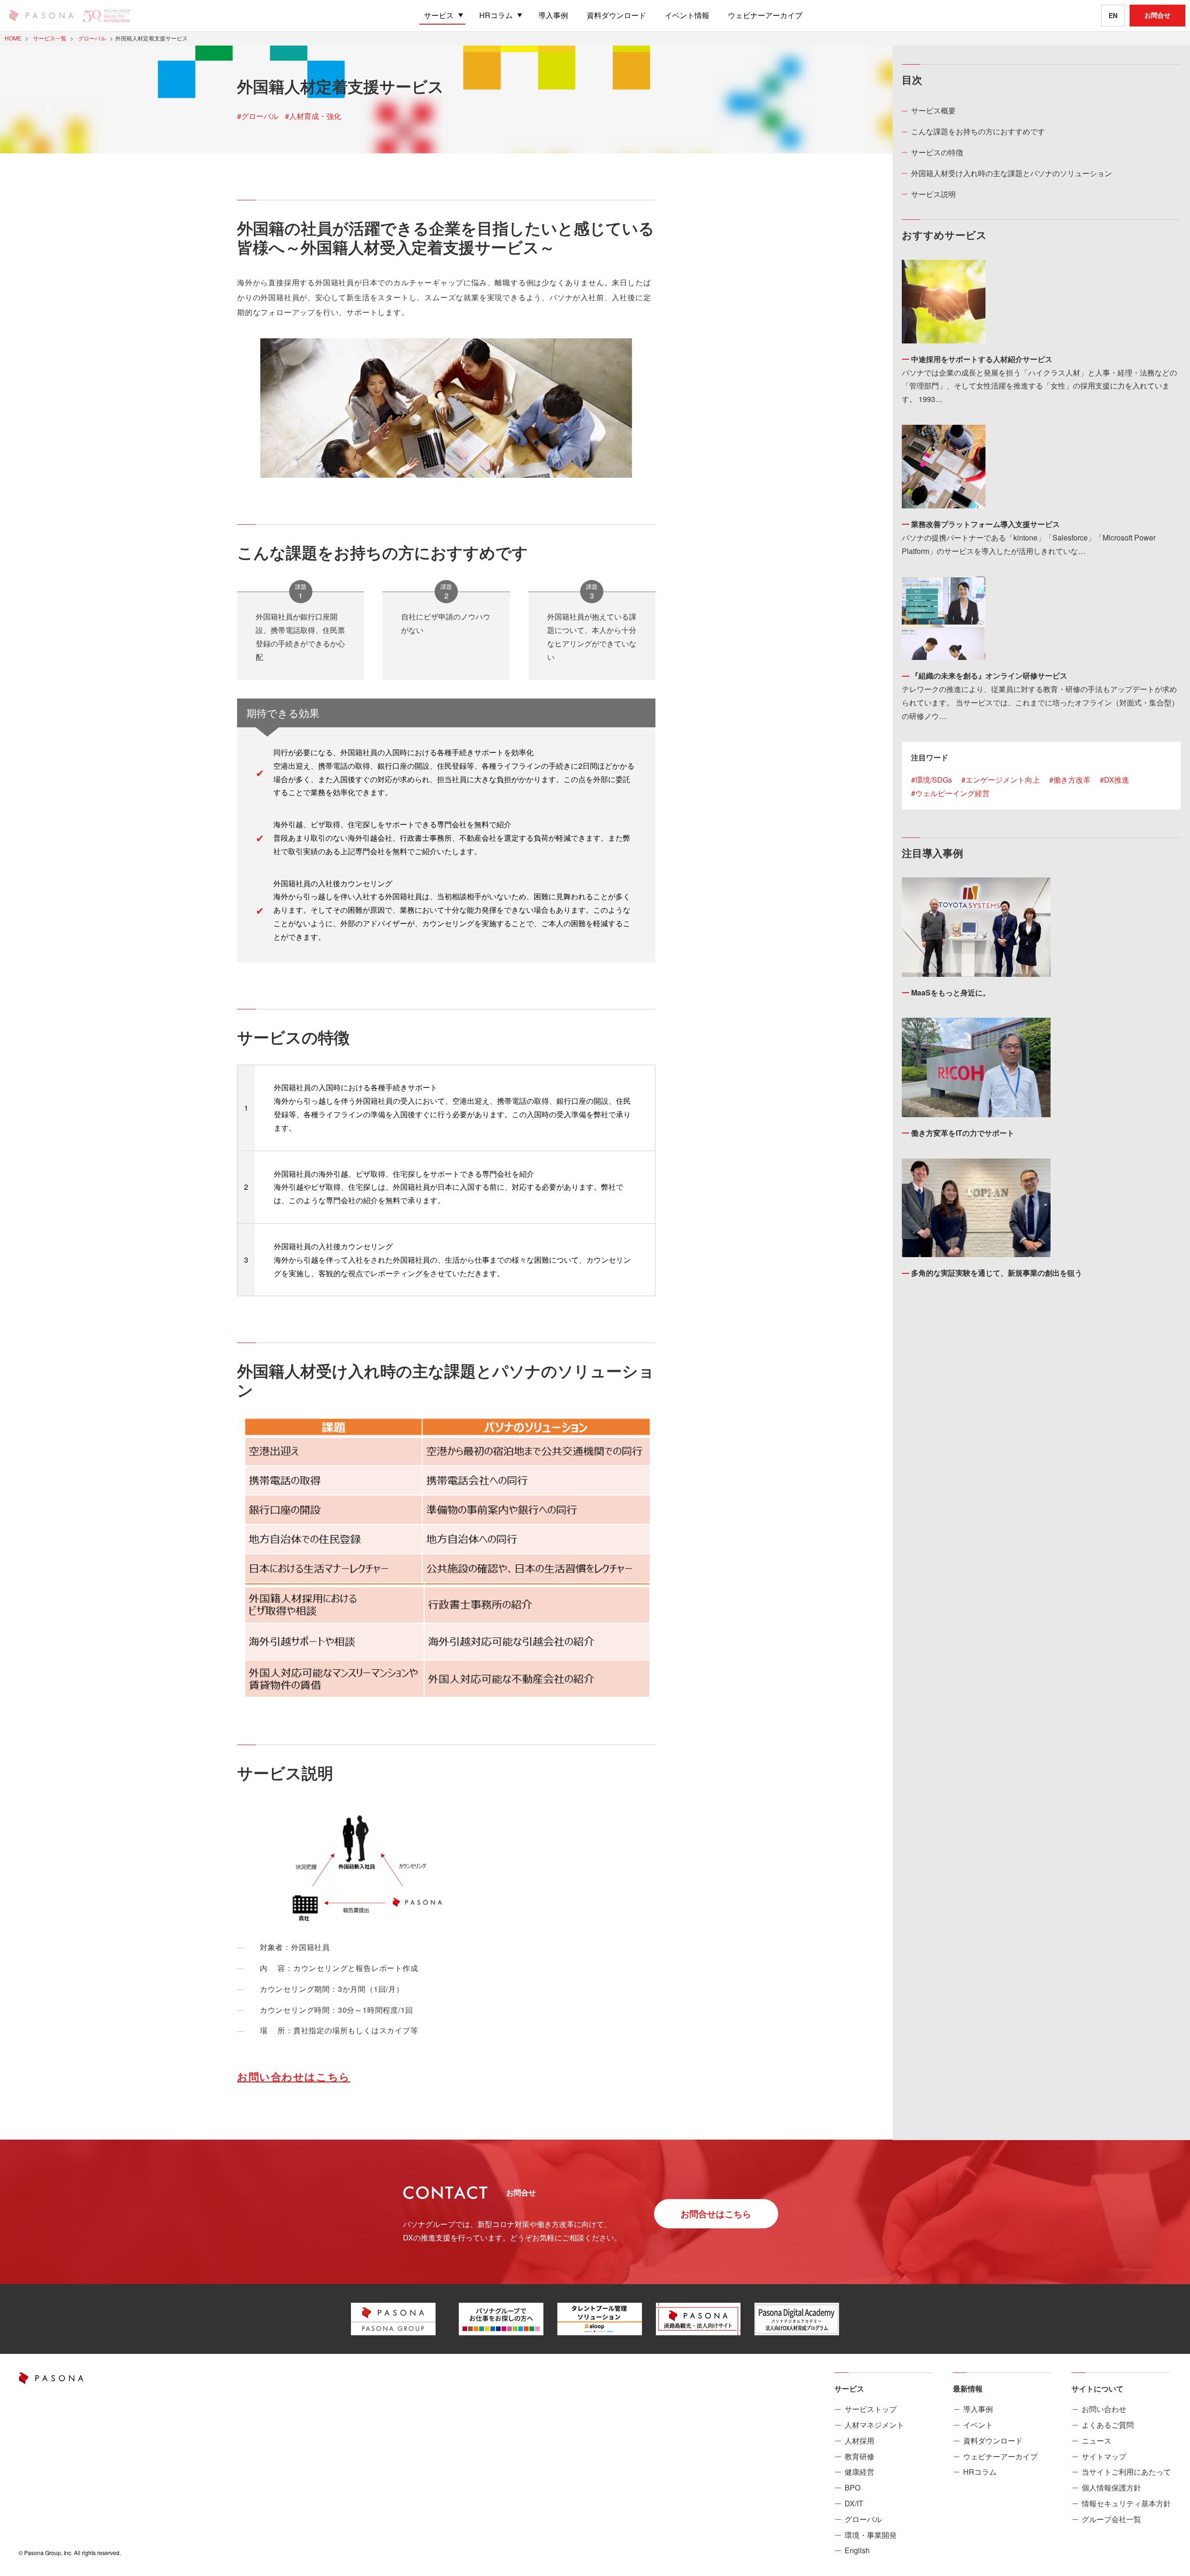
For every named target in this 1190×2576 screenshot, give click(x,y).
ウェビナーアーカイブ (1000, 2456)
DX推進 (1117, 780)
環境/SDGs (934, 780)
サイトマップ (1104, 2456)
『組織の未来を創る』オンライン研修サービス (989, 675)
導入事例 (978, 2409)
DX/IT (854, 2503)
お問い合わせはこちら (294, 2076)
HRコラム (980, 2472)
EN (1113, 15)
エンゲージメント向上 (1003, 780)
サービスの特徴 (937, 152)
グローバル (863, 2519)
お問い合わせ (1104, 2409)
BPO (853, 2487)
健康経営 (859, 2472)
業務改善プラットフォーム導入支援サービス (985, 524)
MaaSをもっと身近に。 (951, 992)
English (857, 2550)
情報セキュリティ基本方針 (1126, 2503)
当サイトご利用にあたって (1126, 2472)
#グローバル (258, 116)
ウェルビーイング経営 (952, 793)
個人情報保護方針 (1111, 2487)
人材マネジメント (874, 2425)
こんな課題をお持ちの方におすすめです (978, 131)
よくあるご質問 (1108, 2425)
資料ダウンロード (993, 2441)
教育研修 (859, 2456)
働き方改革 (1072, 780)
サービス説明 (933, 194)
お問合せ (1157, 15)
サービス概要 (933, 110)
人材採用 (859, 2441)
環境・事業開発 (871, 2535)
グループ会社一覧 (1111, 2519)
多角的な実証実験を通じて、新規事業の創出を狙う (997, 1273)
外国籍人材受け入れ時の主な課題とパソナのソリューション (1011, 173)
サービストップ (871, 2409)
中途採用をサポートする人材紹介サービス (982, 359)
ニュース (1097, 2441)
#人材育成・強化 (313, 116)
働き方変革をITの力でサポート (963, 1133)
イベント (978, 2425)
